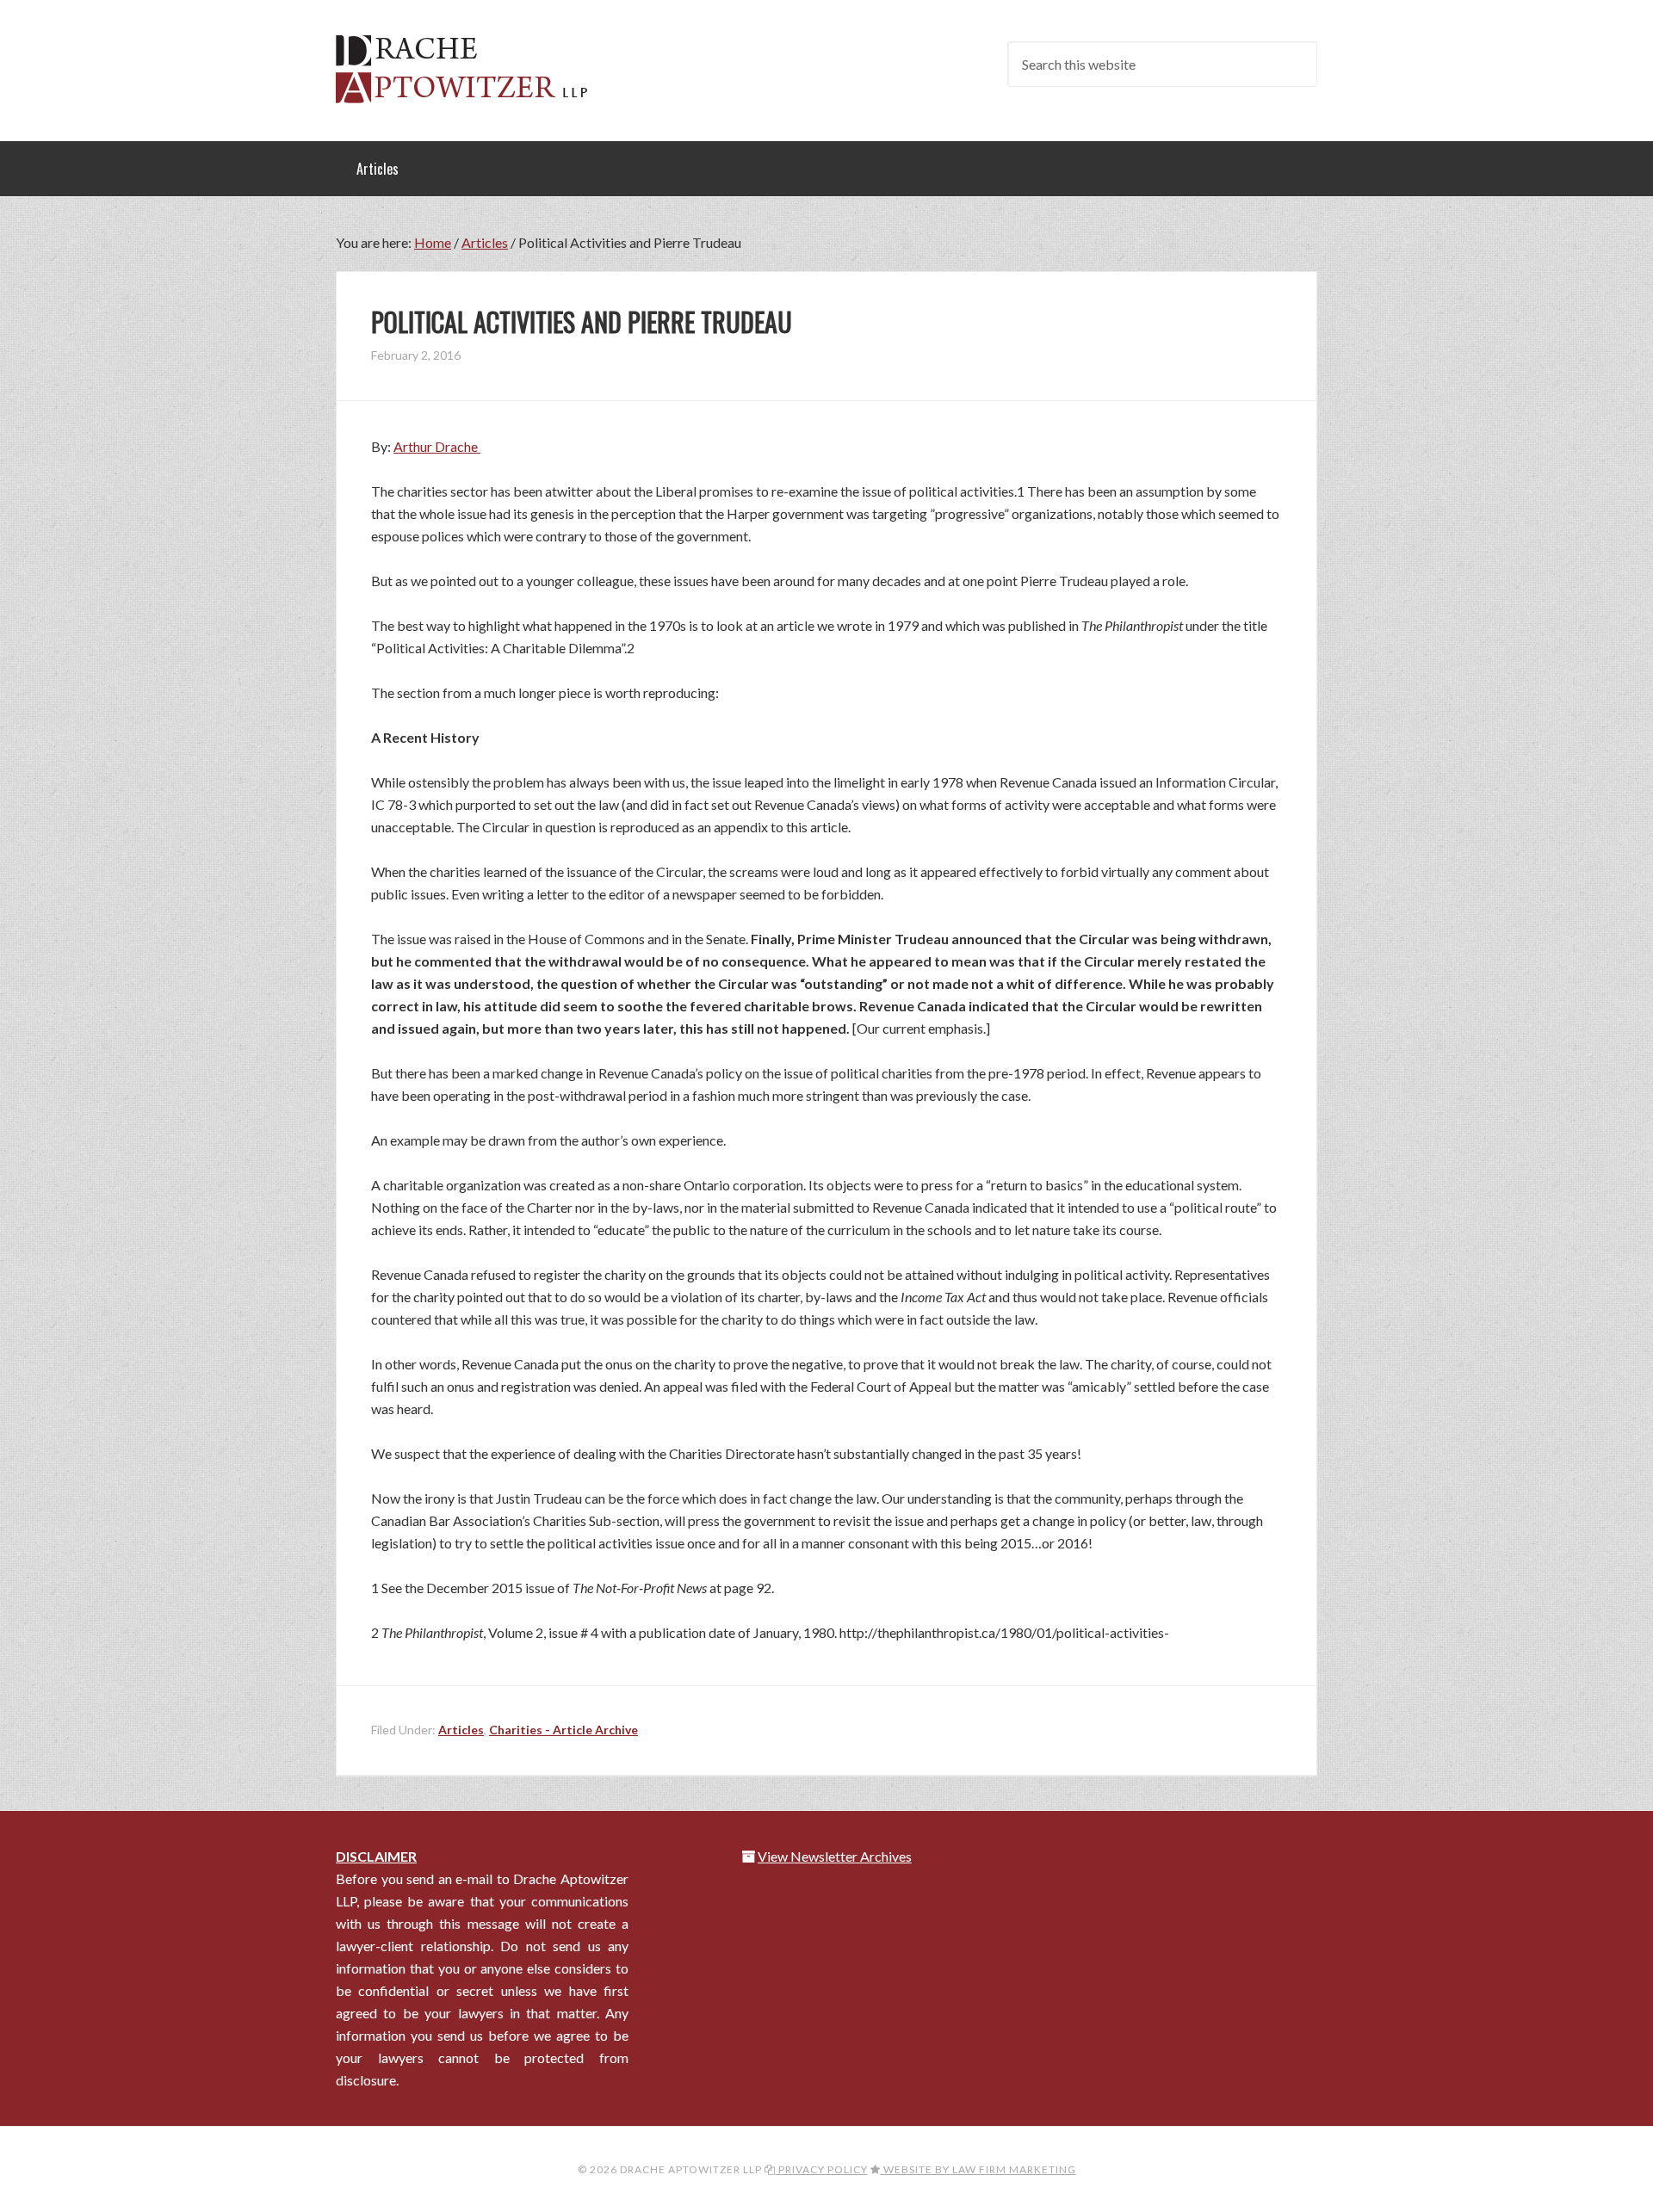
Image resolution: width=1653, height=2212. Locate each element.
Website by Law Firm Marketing (978, 2169)
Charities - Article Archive (563, 1730)
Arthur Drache (437, 446)
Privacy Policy (822, 2169)
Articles (461, 1730)
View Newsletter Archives (835, 1856)
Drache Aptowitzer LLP (474, 69)
